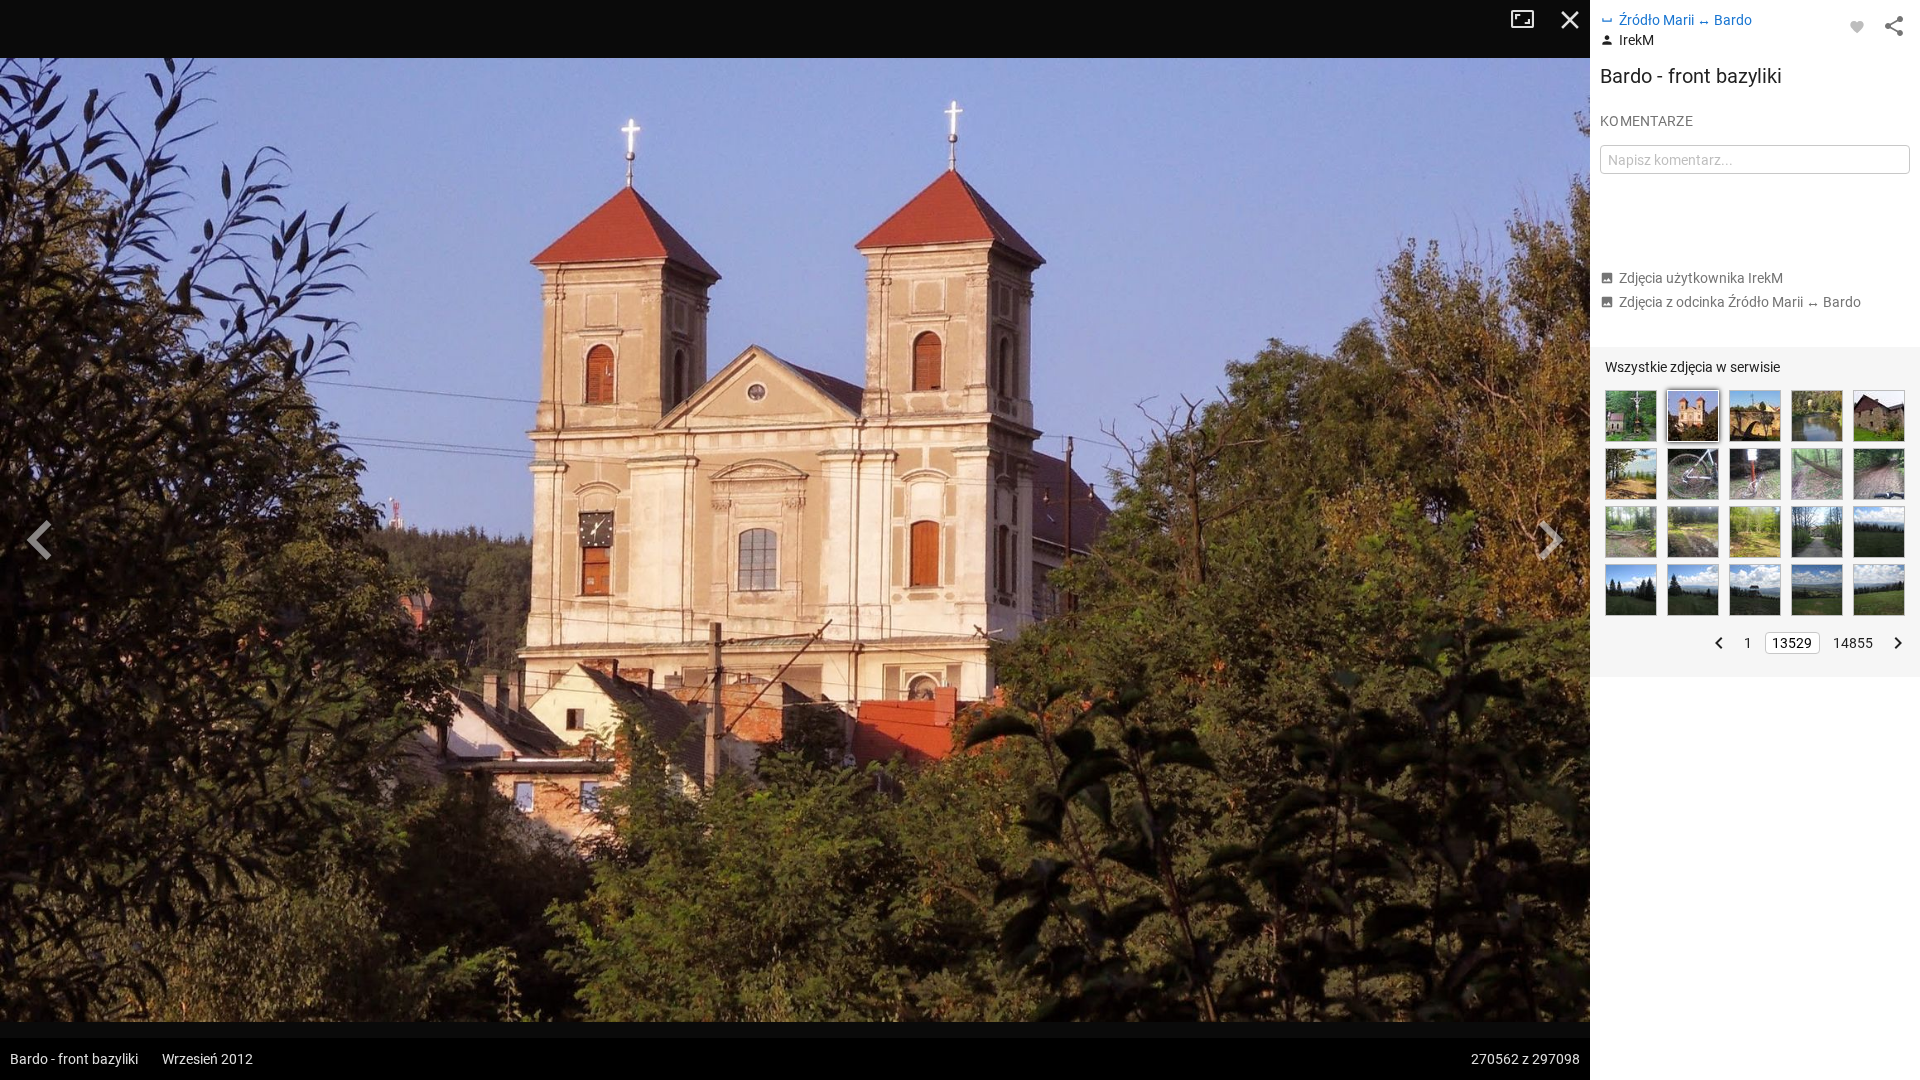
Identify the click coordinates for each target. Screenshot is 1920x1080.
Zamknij (1570, 20)
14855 (1853, 643)
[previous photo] (40, 540)
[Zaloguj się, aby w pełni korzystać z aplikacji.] (1857, 26)
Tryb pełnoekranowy (1530, 20)
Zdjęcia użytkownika (1701, 278)
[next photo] (1550, 540)
